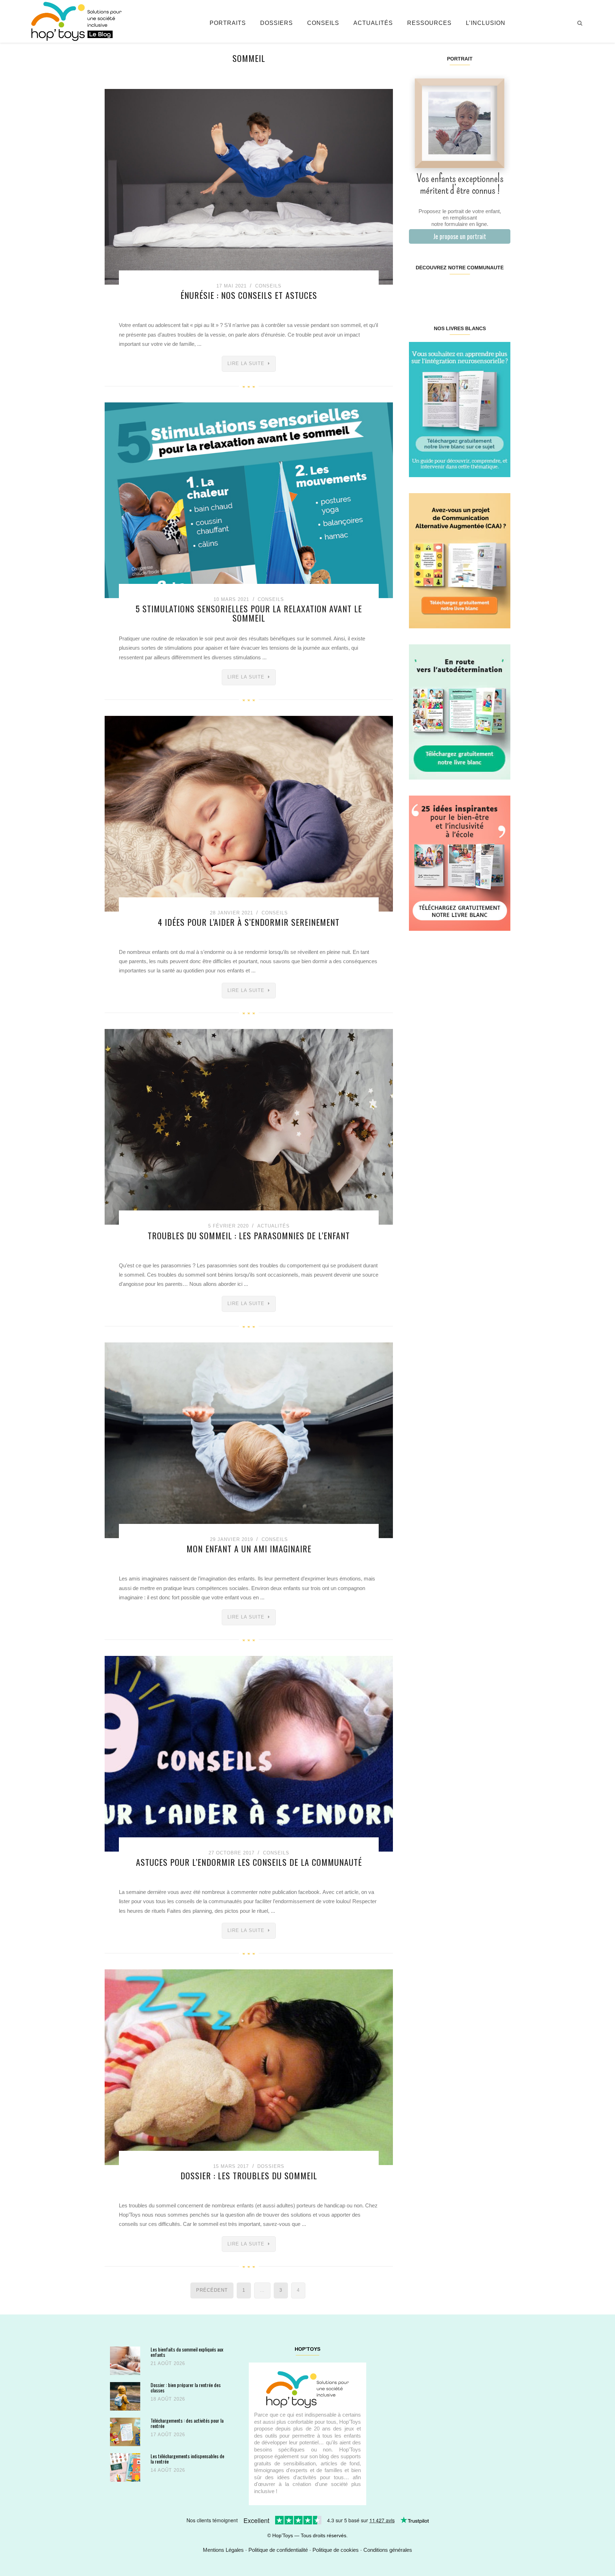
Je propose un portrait (460, 236)
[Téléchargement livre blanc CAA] (460, 560)
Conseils (323, 23)
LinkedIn (468, 290)
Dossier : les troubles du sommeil (249, 2175)
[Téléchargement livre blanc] (460, 409)
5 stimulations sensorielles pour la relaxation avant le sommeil (249, 613)
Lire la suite (246, 363)
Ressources (429, 23)
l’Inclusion (486, 23)
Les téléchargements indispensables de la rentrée (187, 2459)
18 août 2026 (168, 2399)
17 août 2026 (168, 2435)
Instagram (434, 290)
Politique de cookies (336, 2550)
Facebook (417, 290)
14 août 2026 (168, 2470)
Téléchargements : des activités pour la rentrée (187, 2423)
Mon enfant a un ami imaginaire (249, 1548)
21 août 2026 (168, 2363)
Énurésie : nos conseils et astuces (249, 295)
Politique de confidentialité (278, 2550)
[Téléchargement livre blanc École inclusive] (460, 863)
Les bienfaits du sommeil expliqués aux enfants (187, 2352)
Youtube (485, 290)
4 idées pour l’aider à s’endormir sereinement (249, 922)
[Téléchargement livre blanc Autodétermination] (460, 711)
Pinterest (451, 290)
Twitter (501, 290)
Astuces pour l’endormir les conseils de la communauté (249, 1862)
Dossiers (277, 23)
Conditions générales (388, 2550)
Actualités (373, 23)
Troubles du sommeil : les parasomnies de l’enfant (249, 1235)
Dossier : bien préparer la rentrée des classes (186, 2388)
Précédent (212, 2290)
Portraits (228, 23)
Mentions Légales (223, 2550)
